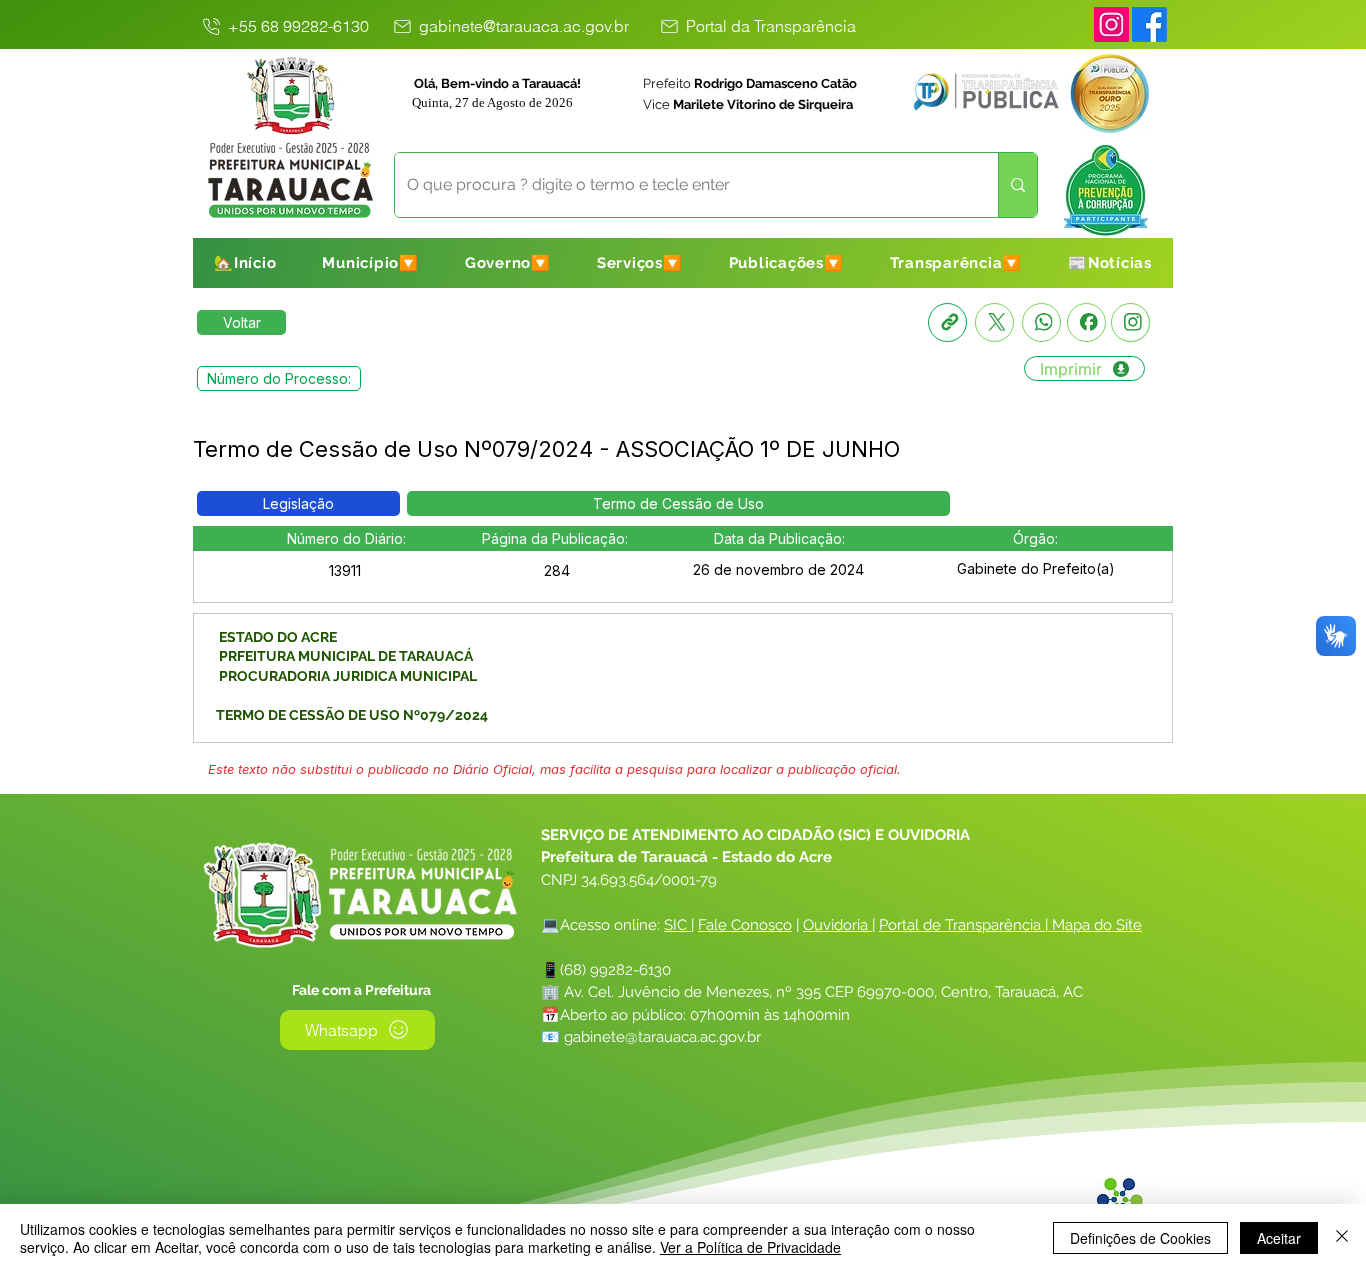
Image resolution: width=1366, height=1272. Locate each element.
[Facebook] (1086, 322)
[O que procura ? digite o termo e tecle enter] (1017, 185)
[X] (994, 322)
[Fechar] (1342, 1238)
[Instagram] (1111, 24)
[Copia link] (947, 322)
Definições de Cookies (1140, 1238)
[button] (370, 263)
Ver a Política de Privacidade (750, 1247)
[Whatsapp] (1041, 322)
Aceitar (1279, 1238)
